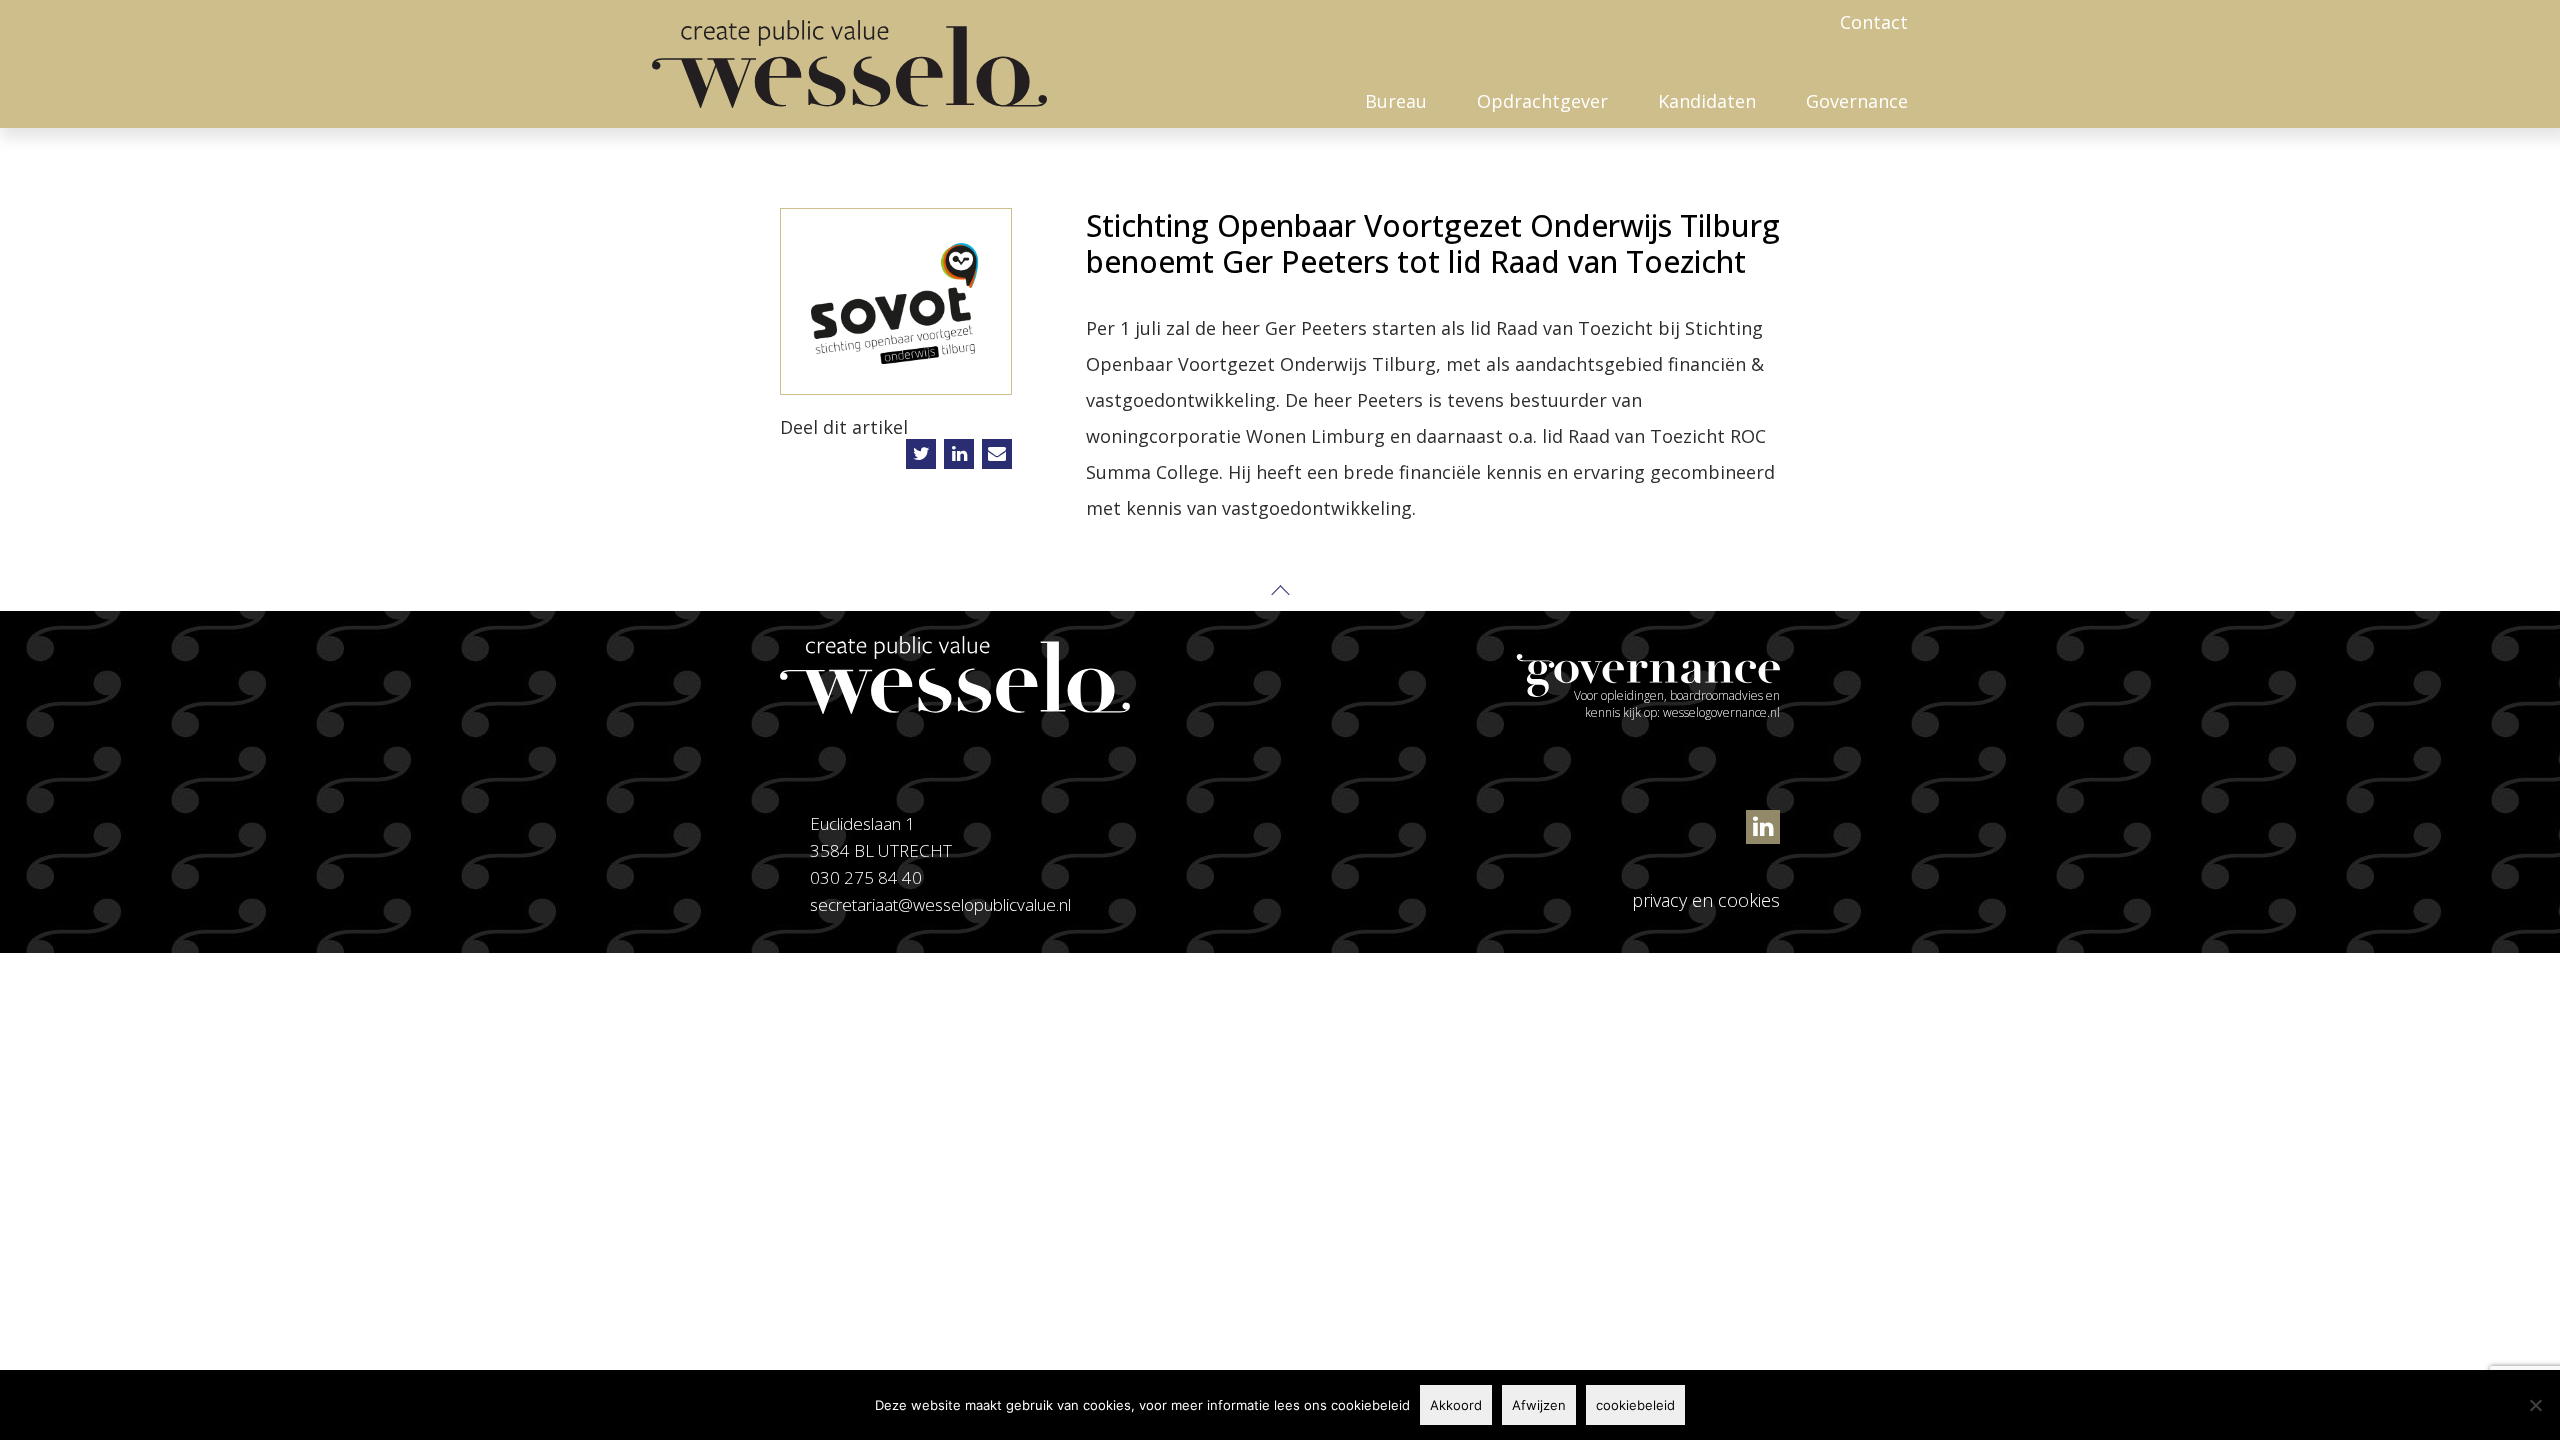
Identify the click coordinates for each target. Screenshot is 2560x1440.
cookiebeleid (1635, 1405)
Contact (1874, 22)
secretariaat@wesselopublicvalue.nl (940, 904)
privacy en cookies (1706, 900)
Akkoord (1456, 1405)
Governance (1857, 101)
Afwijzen (1539, 1405)
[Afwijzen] (2535, 1405)
